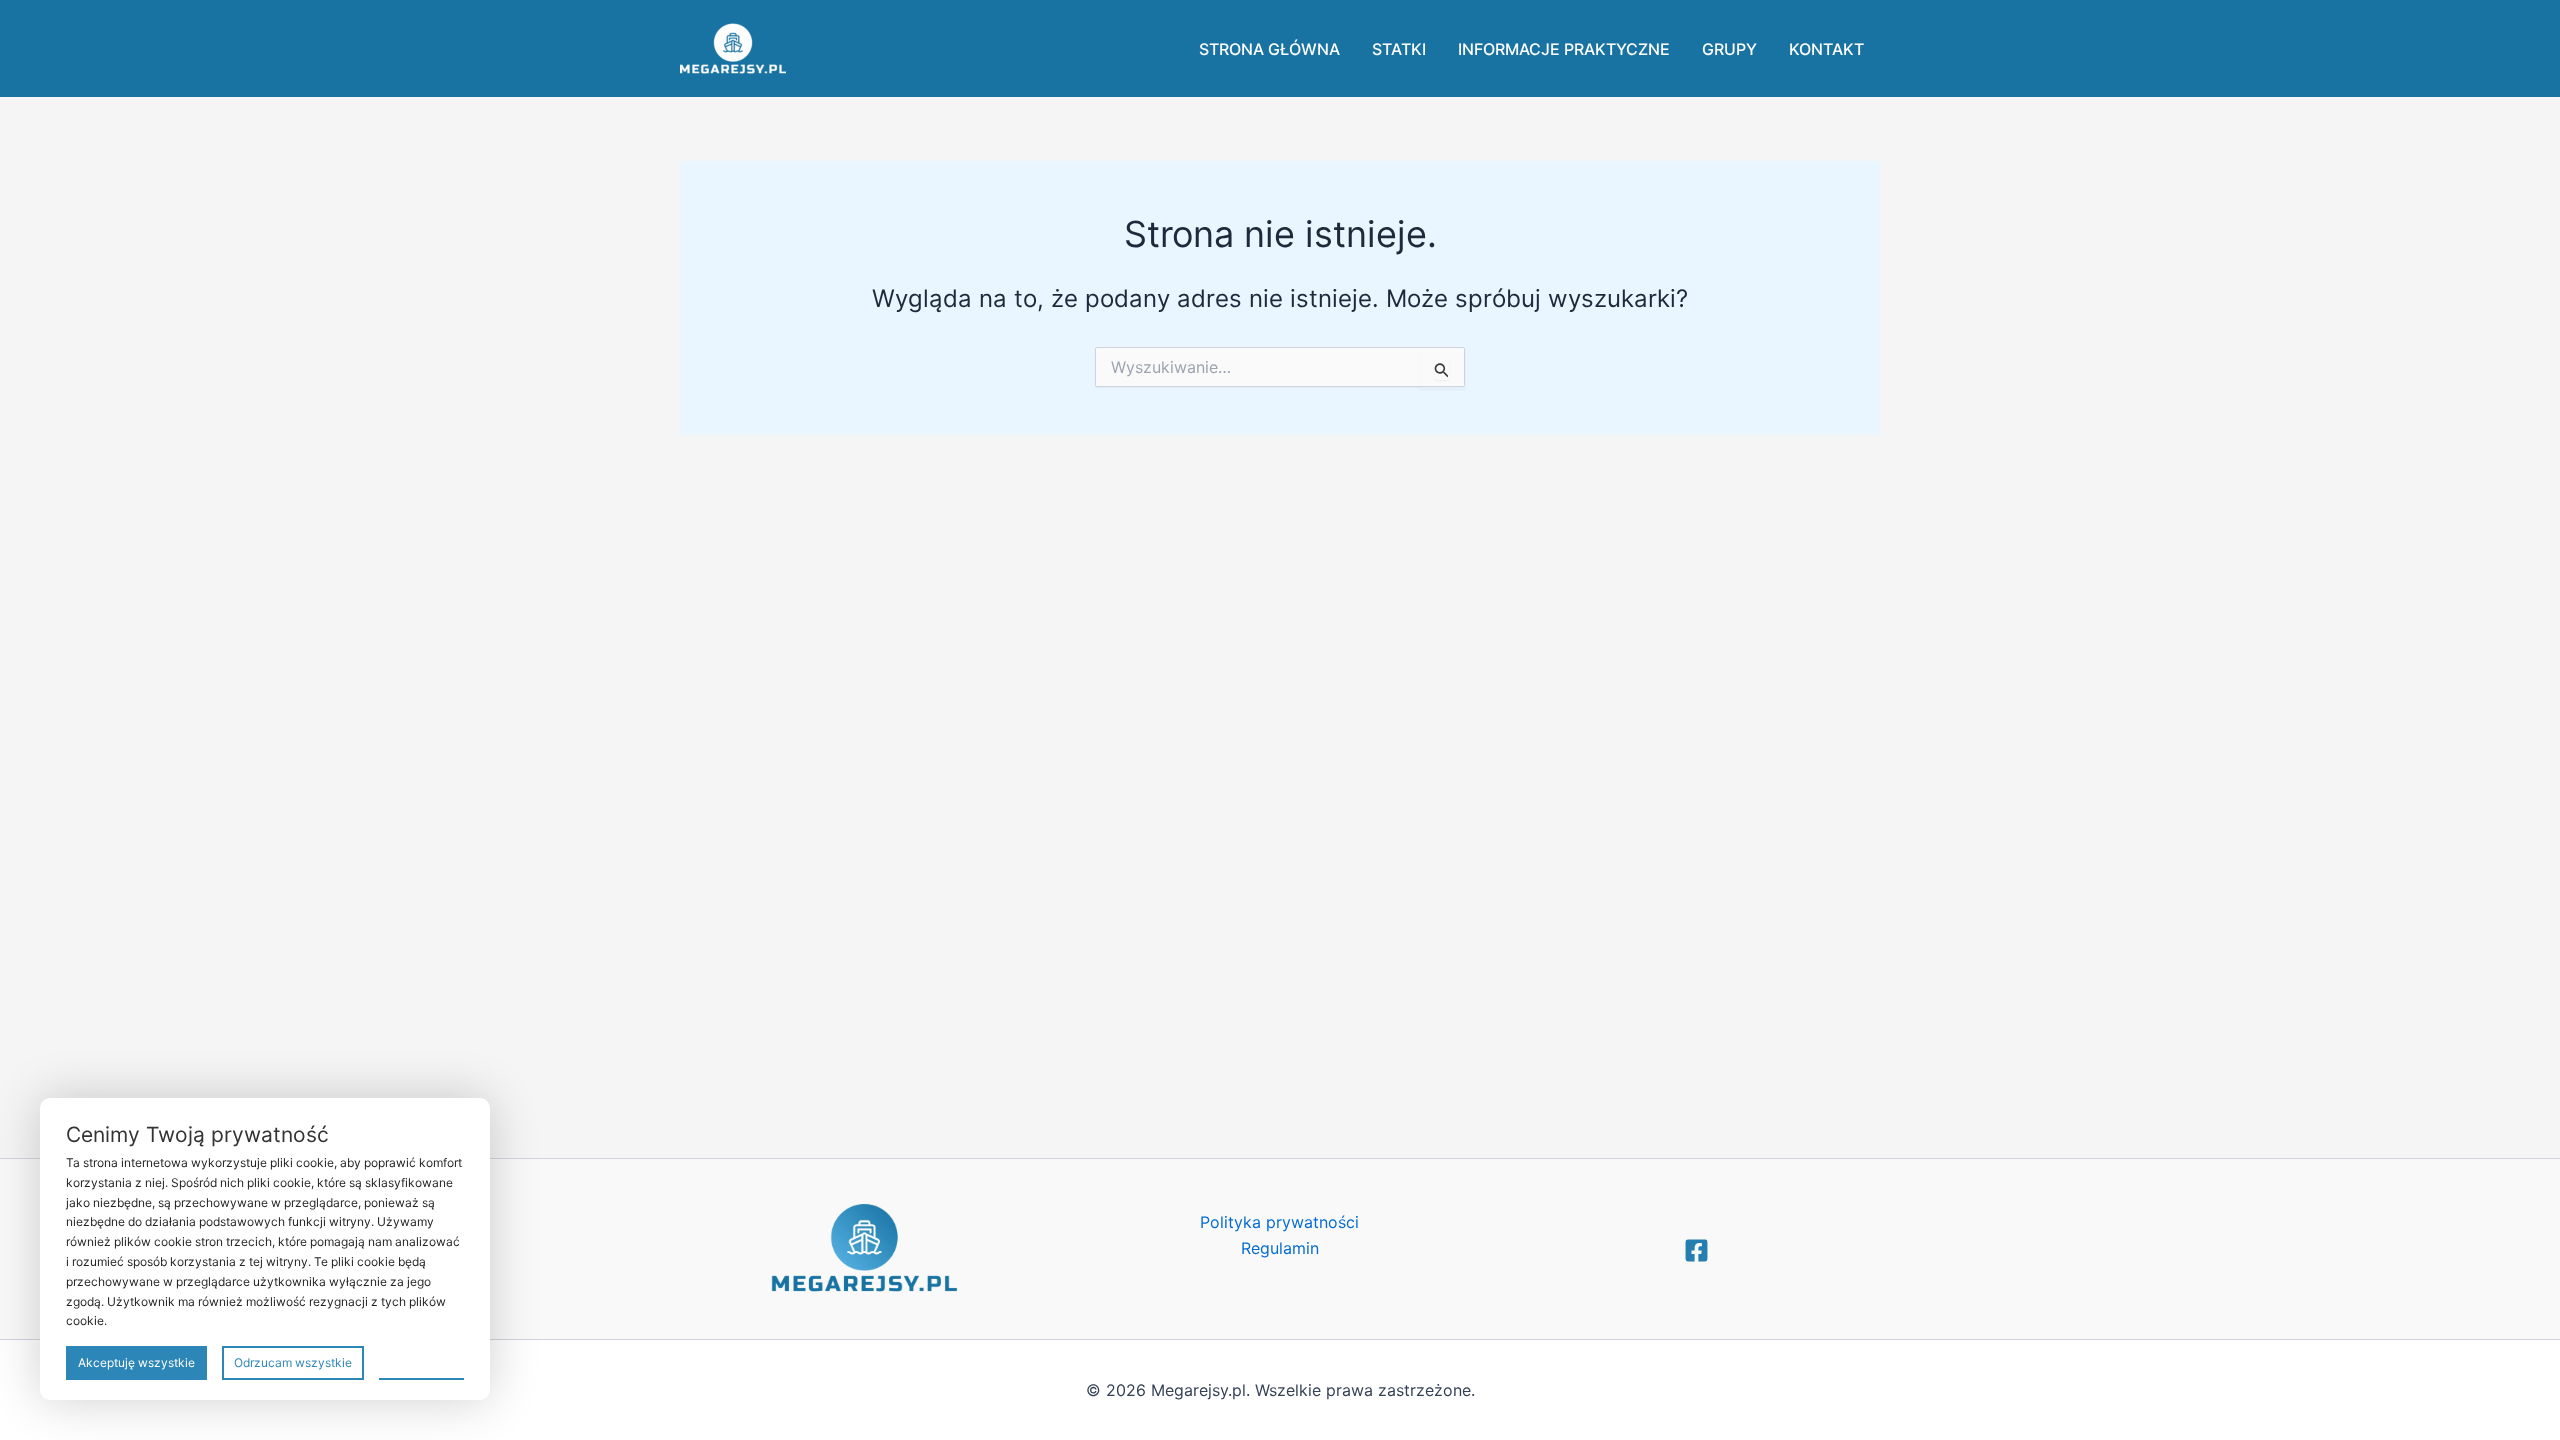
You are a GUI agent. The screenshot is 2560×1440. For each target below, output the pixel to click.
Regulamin (1280, 1248)
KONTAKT (1826, 49)
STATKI (1399, 49)
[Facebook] (1696, 1250)
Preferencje (421, 1361)
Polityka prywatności (1279, 1222)
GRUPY (1729, 49)
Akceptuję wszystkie (136, 1362)
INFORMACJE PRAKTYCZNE (1564, 49)
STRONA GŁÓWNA (1269, 49)
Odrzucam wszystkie (293, 1362)
